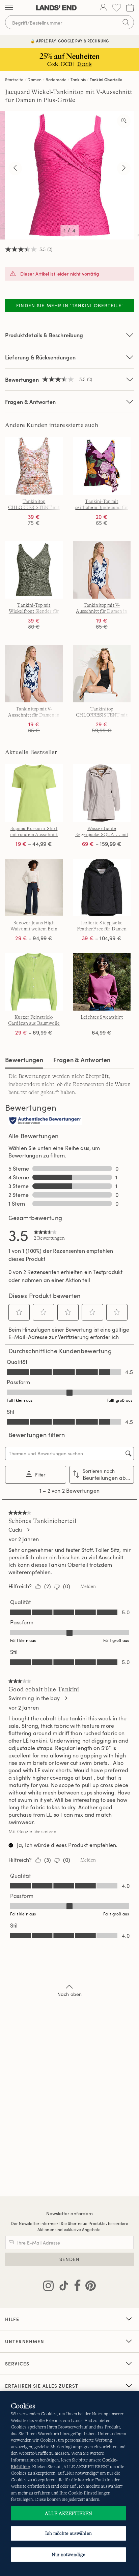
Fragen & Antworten (30, 402)
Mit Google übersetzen (32, 1832)
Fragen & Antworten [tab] (82, 1060)
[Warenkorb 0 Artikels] (130, 8)
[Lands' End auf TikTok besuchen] (62, 2287)
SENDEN (70, 2259)
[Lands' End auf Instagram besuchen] (48, 2287)
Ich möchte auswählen (68, 2533)
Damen (34, 79)
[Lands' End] (56, 8)
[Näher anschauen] (124, 121)
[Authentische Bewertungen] (45, 1121)
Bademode (56, 79)
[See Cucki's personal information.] (28, 1530)
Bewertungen (24, 1060)
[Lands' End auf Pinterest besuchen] (89, 2287)
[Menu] (9, 8)
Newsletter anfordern (70, 2213)
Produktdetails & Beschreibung (44, 335)
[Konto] (103, 8)
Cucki (15, 1530)
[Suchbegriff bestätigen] (126, 22)
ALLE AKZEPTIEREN (68, 2513)
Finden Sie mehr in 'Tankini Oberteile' (69, 305)
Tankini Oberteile (106, 79)
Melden (88, 1586)
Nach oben (69, 1994)
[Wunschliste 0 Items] (117, 8)
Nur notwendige (69, 2554)
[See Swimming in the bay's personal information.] (66, 1698)
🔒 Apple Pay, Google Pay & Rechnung (70, 41)
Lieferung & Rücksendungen (40, 357)
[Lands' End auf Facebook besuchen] (75, 2287)
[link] (49, 1235)
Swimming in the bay (34, 1698)
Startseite (14, 79)
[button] (19, 1312)
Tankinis (78, 79)
